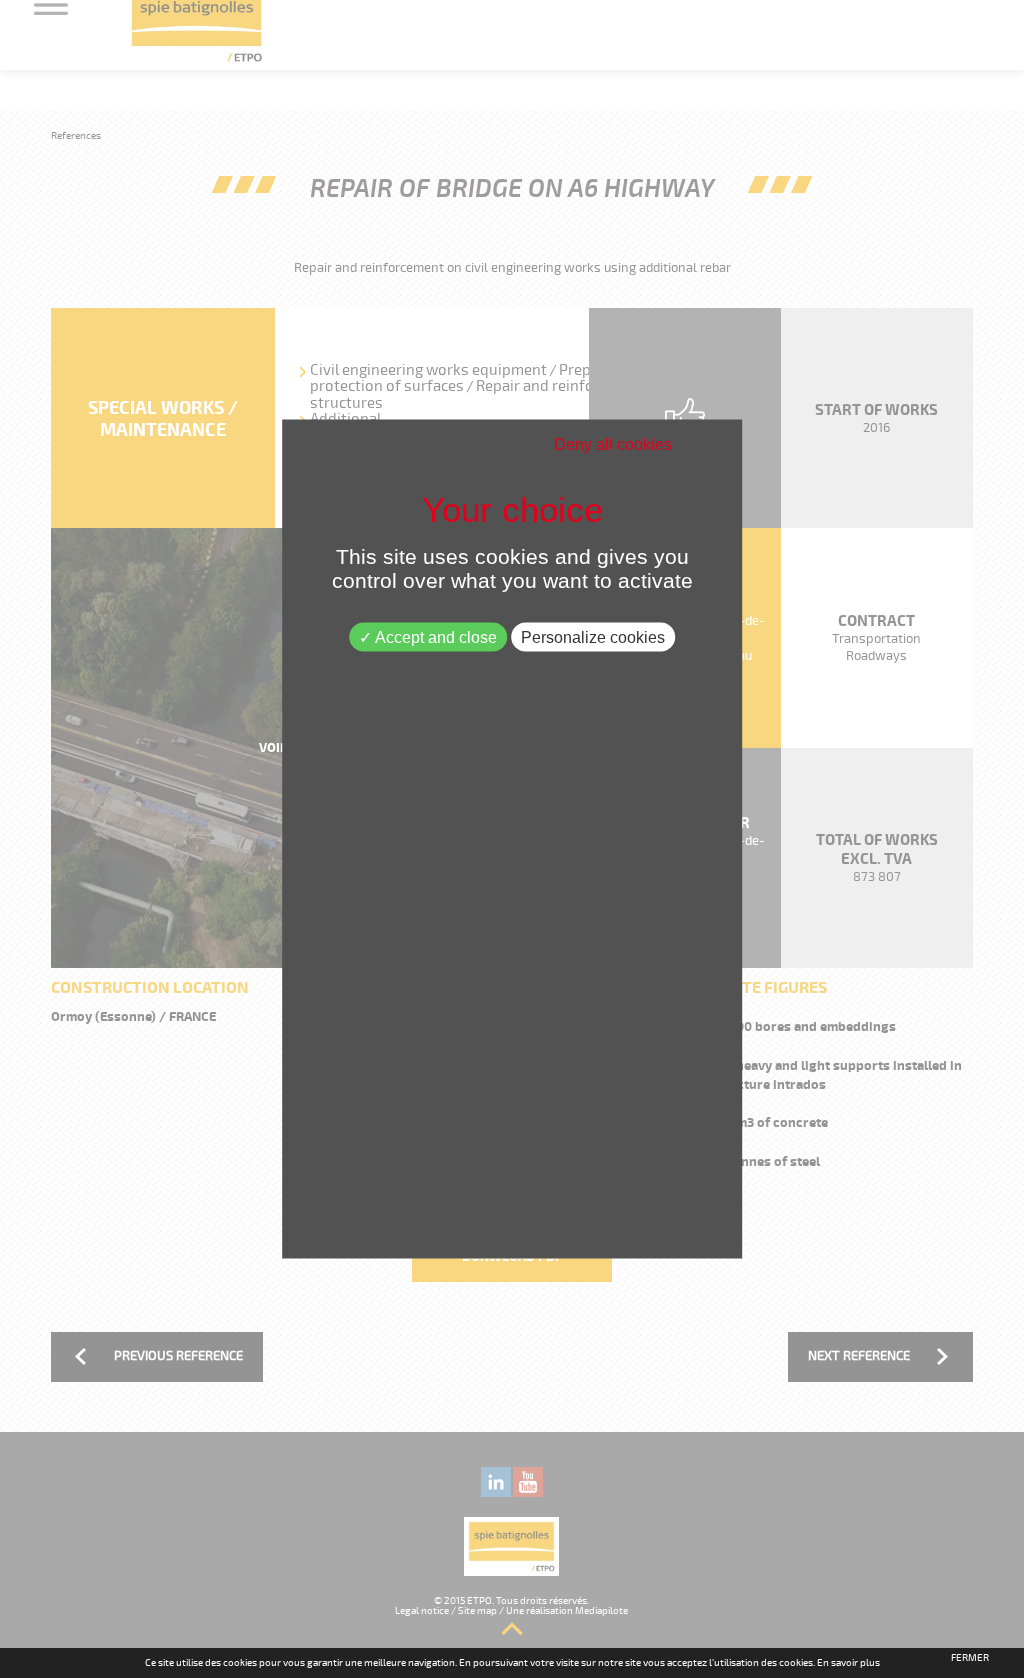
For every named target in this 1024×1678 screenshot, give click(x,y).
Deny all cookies (613, 444)
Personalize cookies (593, 637)
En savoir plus (848, 1663)
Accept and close (434, 637)
